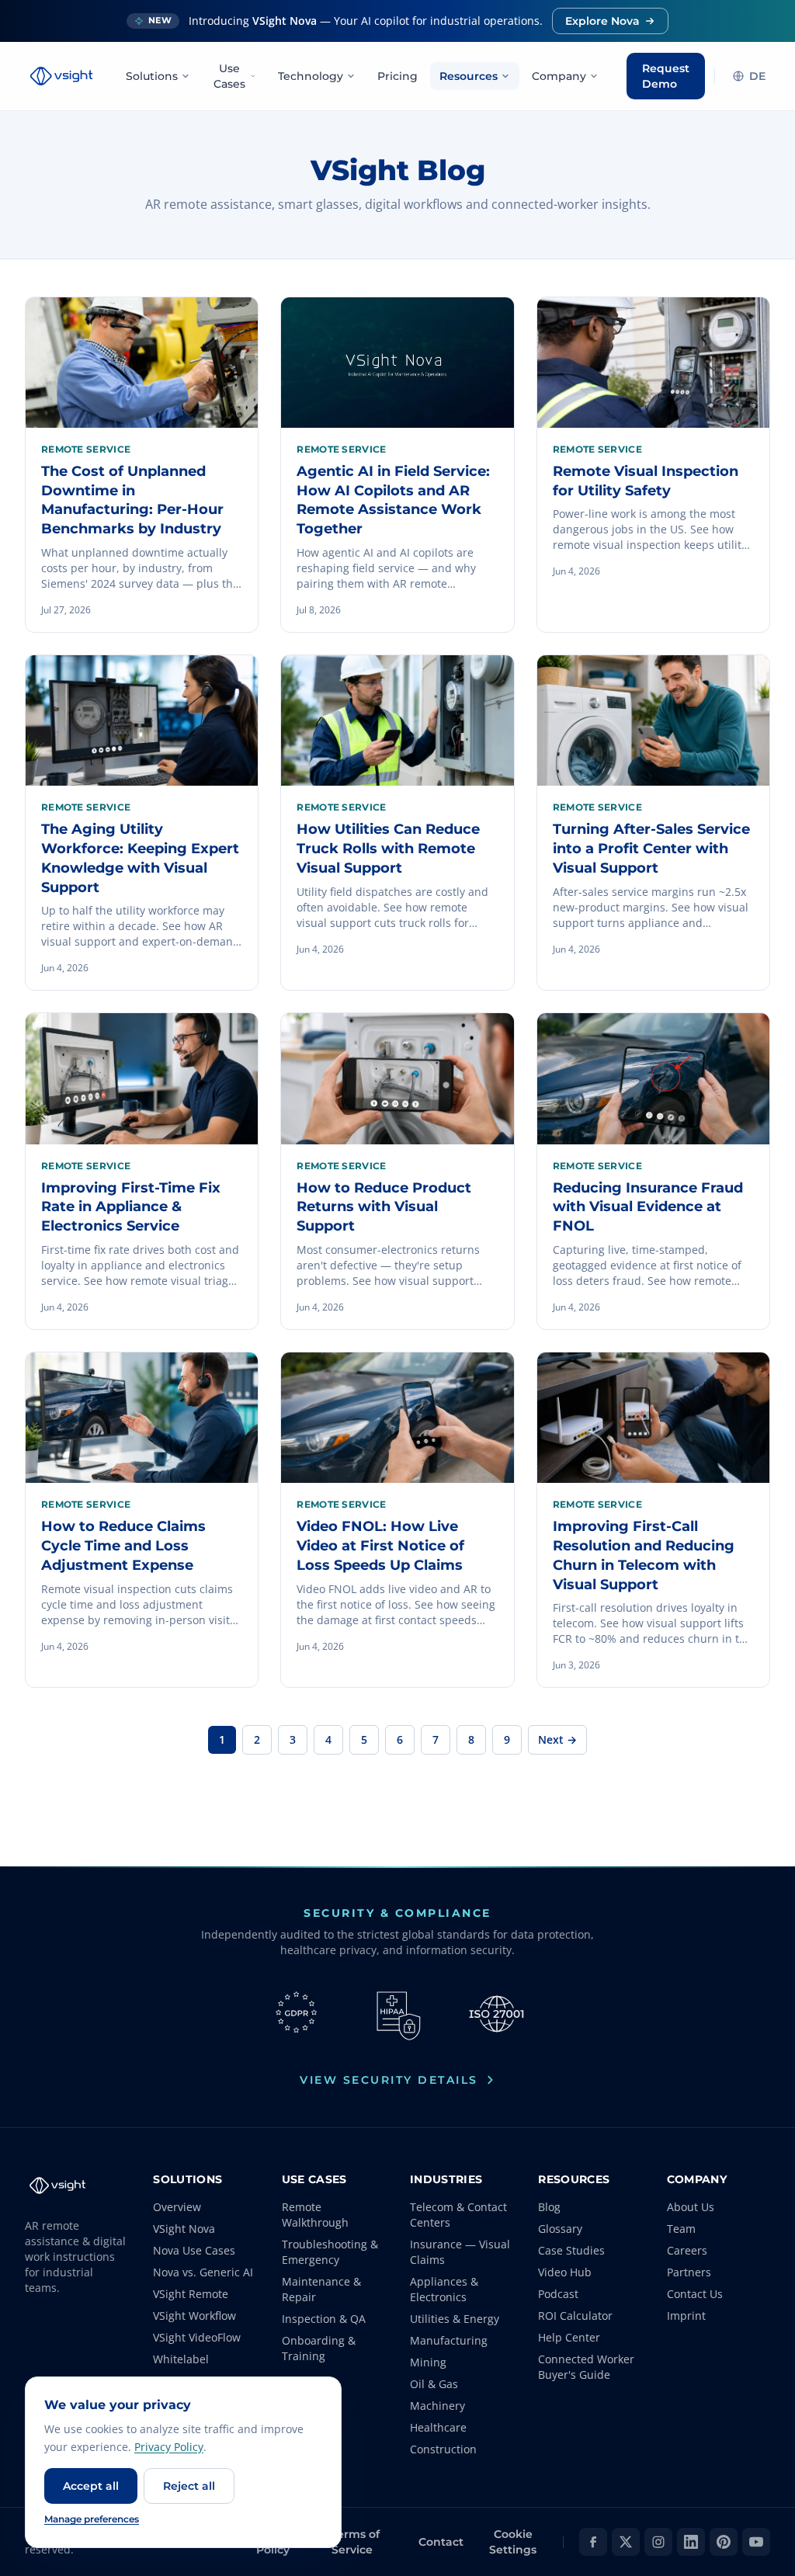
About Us (691, 2207)
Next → (557, 1739)
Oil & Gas (434, 2384)
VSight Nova (184, 2229)
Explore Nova (602, 21)
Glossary (560, 2229)
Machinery (437, 2406)
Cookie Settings (513, 2542)
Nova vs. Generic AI (203, 2272)
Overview (177, 2207)
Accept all (91, 2486)
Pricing (397, 76)
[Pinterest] (724, 2542)
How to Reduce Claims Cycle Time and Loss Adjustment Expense (123, 1546)
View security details (389, 2080)
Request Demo (666, 76)
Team (681, 2229)
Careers (687, 2250)
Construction (443, 2449)
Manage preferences (92, 2519)
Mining (428, 2362)
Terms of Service (356, 2542)
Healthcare (438, 2427)
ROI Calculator (575, 2316)
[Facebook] (593, 2542)
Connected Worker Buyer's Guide (586, 2367)
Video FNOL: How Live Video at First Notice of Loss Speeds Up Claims (380, 1546)
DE (757, 76)
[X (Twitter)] (626, 2542)
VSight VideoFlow (197, 2337)
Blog (549, 2207)
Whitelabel (181, 2359)
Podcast (558, 2294)
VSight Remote (191, 2294)
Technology (311, 76)
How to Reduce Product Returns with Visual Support (384, 1207)
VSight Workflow (194, 2316)
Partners (689, 2272)
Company (559, 76)
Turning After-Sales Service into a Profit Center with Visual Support (651, 849)
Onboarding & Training (319, 2348)
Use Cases (229, 76)
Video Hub (565, 2272)
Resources (469, 76)
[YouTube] (756, 2542)
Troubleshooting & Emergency (330, 2252)
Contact (441, 2542)
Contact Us (695, 2294)
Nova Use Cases (194, 2250)
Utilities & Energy (455, 2319)
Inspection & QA (324, 2319)
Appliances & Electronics (444, 2289)
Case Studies (571, 2250)
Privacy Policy (169, 2447)
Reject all (189, 2486)
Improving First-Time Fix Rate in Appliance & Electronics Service (131, 1207)
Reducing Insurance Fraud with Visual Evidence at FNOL (648, 1207)
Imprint (686, 2316)
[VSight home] (61, 76)
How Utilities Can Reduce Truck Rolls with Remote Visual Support (388, 849)
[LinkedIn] (691, 2542)
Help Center (569, 2337)
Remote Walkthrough (315, 2215)
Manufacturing (449, 2340)
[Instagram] (658, 2542)
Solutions (152, 76)
